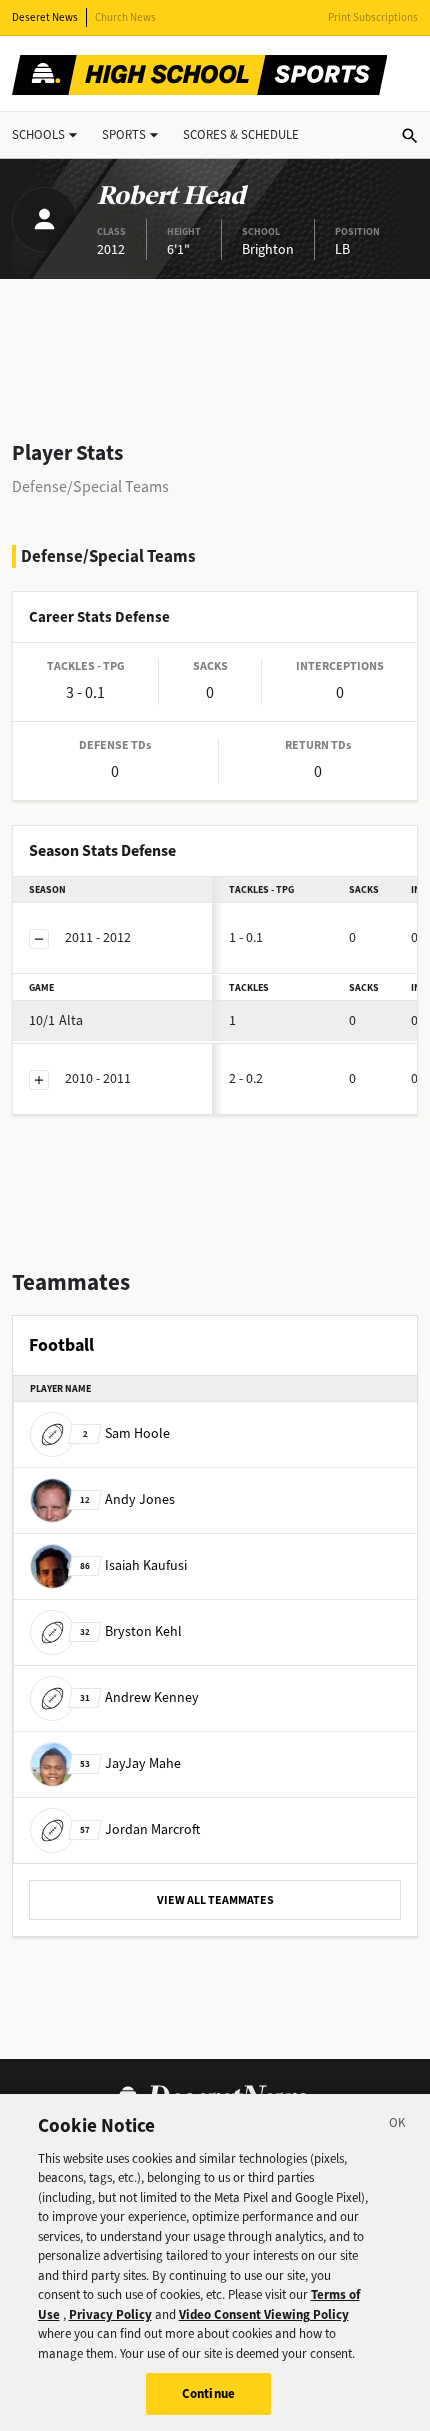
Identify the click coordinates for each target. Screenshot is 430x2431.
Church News (125, 17)
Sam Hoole (126, 1432)
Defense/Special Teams (90, 486)
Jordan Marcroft (140, 1828)
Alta (56, 1020)
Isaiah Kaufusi (133, 1564)
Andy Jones (127, 1498)
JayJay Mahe (130, 1762)
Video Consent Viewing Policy (264, 2314)
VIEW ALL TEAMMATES (215, 1900)
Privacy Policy (110, 2314)
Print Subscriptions (373, 17)
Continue (208, 2393)
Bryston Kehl (131, 1630)
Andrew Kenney (139, 1696)
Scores (241, 134)
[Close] (398, 2126)
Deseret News (45, 17)
